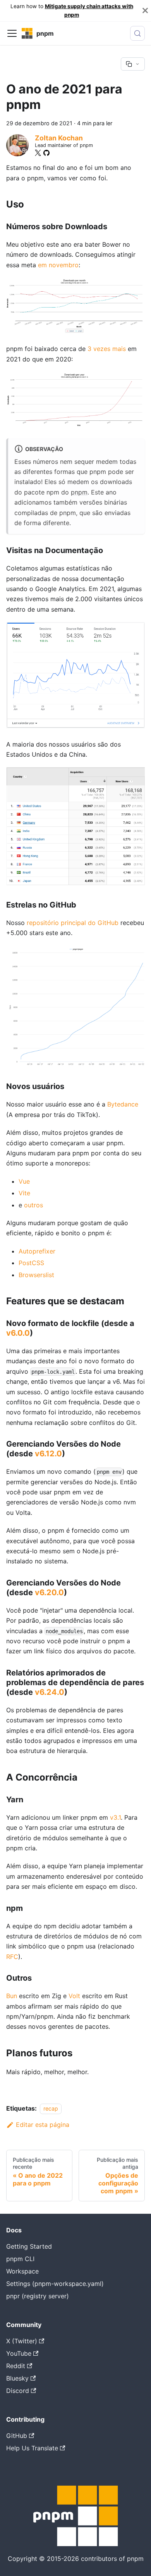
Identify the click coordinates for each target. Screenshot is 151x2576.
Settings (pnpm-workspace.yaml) (55, 2284)
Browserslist (36, 1275)
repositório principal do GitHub (73, 923)
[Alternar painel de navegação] (12, 33)
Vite (24, 1193)
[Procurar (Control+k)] (137, 33)
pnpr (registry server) (38, 2296)
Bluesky (17, 2378)
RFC (12, 1957)
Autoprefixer (37, 1251)
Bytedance (123, 1104)
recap (51, 2108)
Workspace (22, 2271)
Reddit (16, 2366)
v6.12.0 (48, 1454)
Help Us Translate (32, 2448)
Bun (12, 1996)
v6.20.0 (49, 1592)
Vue (24, 1181)
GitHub (17, 2436)
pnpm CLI (20, 2259)
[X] (38, 153)
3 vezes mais (107, 349)
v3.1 (115, 1817)
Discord (18, 2391)
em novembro (58, 265)
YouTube (19, 2353)
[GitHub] (46, 153)
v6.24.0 (50, 1692)
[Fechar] (145, 11)
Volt (74, 1996)
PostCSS (31, 1263)
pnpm (79, 492)
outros (33, 1205)
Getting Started (29, 2246)
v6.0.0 (18, 1333)
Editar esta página (43, 2125)
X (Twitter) (22, 2341)
